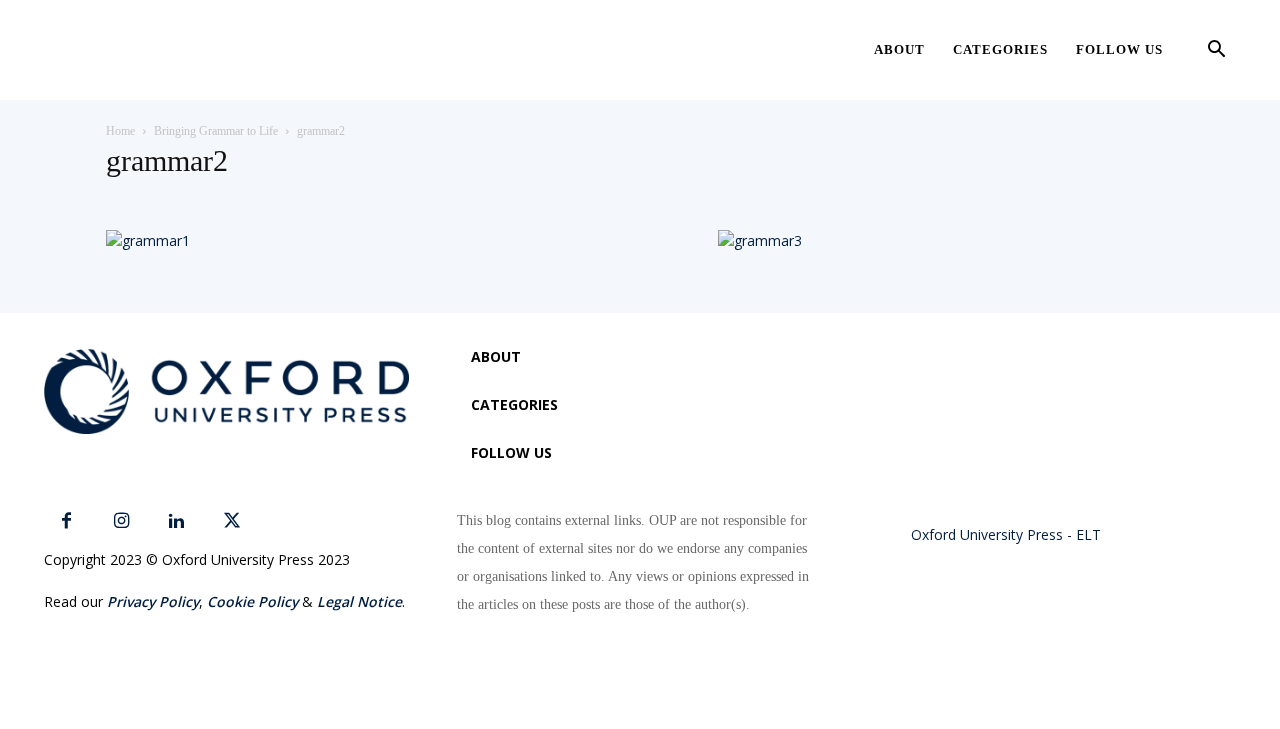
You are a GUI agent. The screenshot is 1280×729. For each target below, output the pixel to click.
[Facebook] (66, 521)
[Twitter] (231, 521)
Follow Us (1119, 49)
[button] (1216, 51)
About (899, 49)
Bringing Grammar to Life (216, 131)
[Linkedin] (176, 521)
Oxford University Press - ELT (1006, 534)
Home (120, 131)
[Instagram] (121, 521)
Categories (1000, 49)
